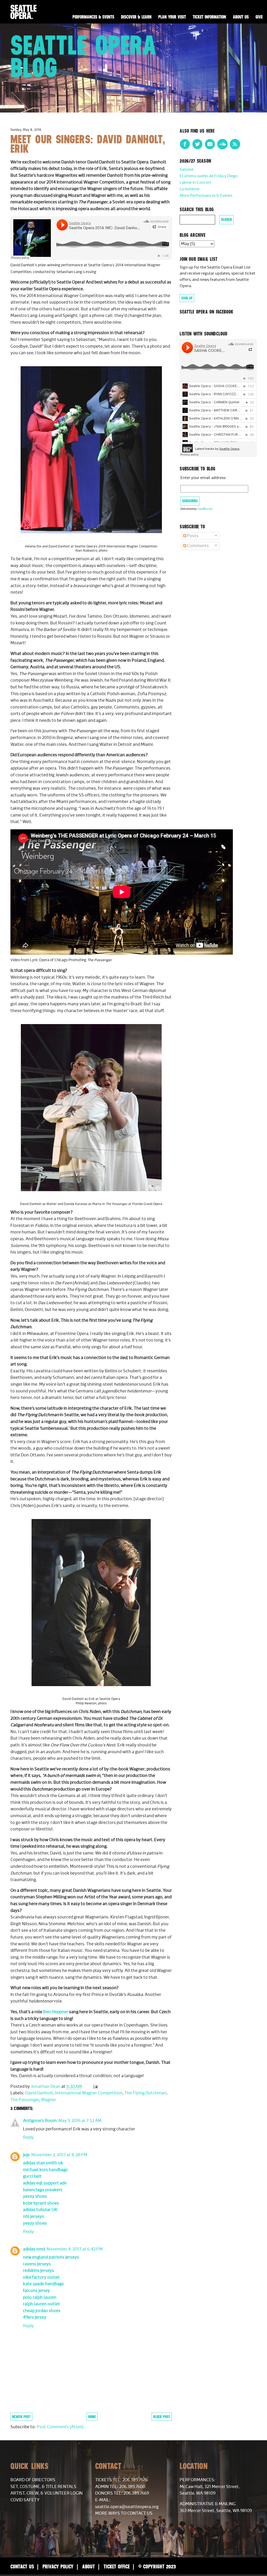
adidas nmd (34, 2249)
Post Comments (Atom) (60, 2427)
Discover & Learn (136, 17)
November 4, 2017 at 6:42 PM (75, 2249)
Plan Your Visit (172, 17)
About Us (241, 17)
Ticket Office (117, 2566)
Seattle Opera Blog (84, 56)
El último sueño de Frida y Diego (209, 176)
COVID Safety (25, 2500)
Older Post (162, 2417)
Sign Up (187, 298)
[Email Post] (95, 2087)
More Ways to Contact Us (124, 2513)
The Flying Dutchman (145, 2093)
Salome (187, 170)
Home (92, 2417)
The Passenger (25, 2100)
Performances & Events (93, 17)
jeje (26, 2155)
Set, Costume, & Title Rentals (43, 2487)
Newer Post (21, 2417)
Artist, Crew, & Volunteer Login (47, 2493)
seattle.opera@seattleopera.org (127, 2507)
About (89, 2566)
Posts (192, 536)
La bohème (190, 189)
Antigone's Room (40, 2121)
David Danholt (39, 2093)
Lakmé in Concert (195, 183)
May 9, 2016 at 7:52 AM (80, 2121)
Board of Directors (33, 2480)
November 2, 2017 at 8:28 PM (59, 2155)
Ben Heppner (56, 2012)
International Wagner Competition (89, 2093)
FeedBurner (205, 509)
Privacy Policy (58, 2566)
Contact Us (22, 2566)
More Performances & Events (206, 196)
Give (259, 17)
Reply (28, 2137)
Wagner (48, 2100)
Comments (198, 546)
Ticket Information (209, 17)
